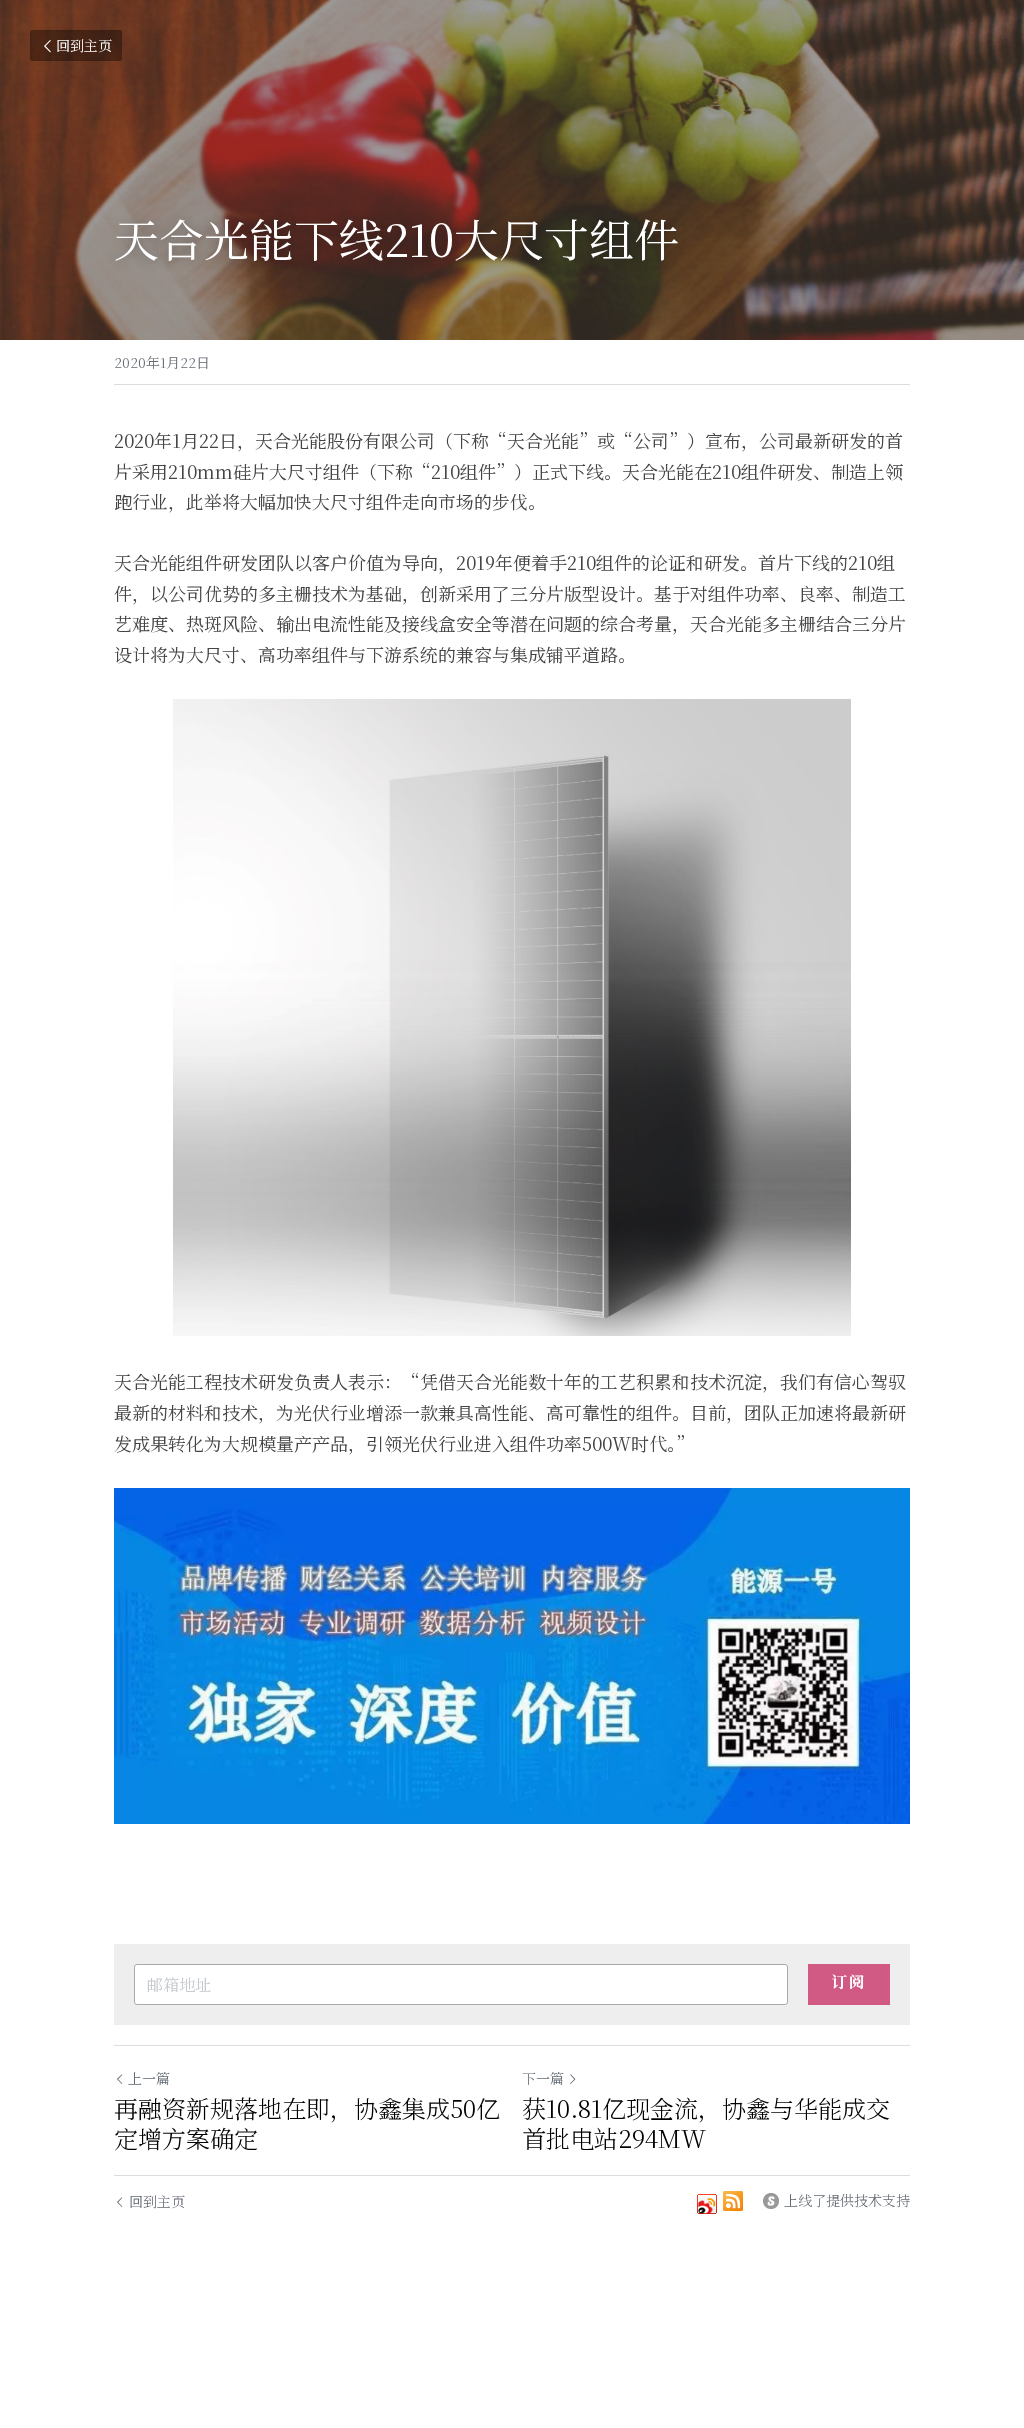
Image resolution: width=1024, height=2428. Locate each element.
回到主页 (84, 45)
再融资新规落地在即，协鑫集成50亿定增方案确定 (307, 2123)
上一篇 (149, 2078)
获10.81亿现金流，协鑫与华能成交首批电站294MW (706, 2123)
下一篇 (543, 2078)
